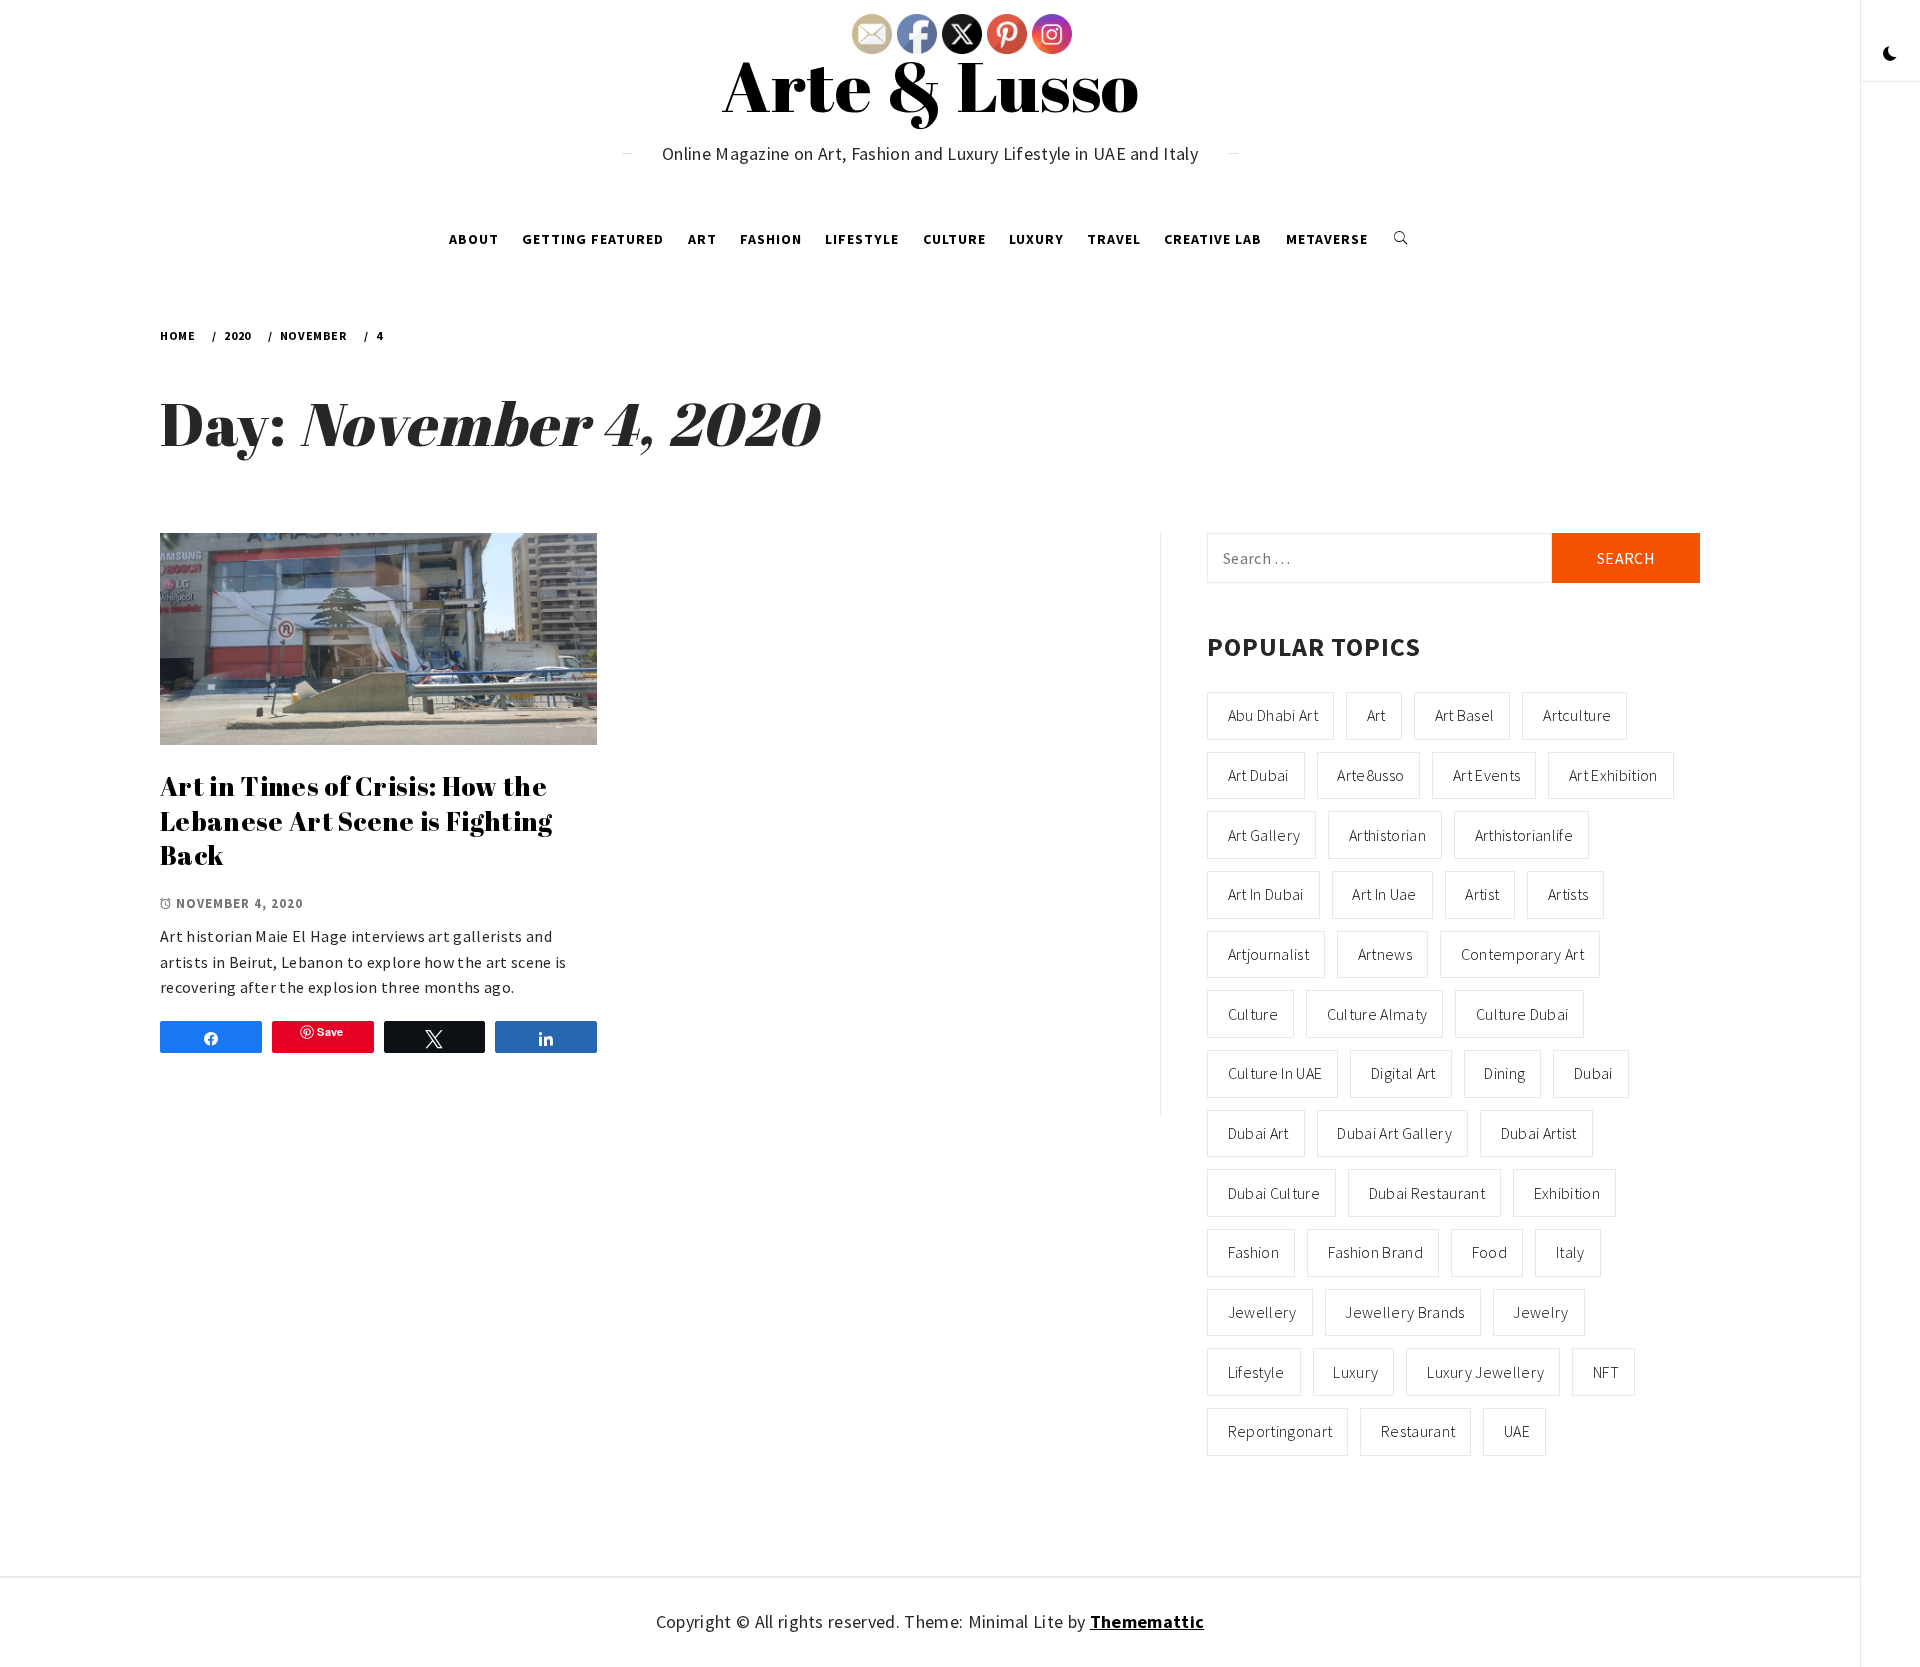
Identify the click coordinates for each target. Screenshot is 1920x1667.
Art (702, 239)
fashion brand (1375, 1252)
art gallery (1264, 835)
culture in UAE (1275, 1073)
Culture (954, 239)
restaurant (1418, 1431)
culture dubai (1522, 1014)
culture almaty (1377, 1014)
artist (1482, 894)
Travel (1114, 239)
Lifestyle (862, 239)
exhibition (1567, 1193)
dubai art (1258, 1133)
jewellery (1262, 1312)
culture (1253, 1014)
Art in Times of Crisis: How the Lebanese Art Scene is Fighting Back (356, 820)
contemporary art (1522, 954)
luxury (1355, 1372)
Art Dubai (1258, 775)
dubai (1593, 1073)
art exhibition (1613, 775)
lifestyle (1256, 1372)
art (1376, 715)
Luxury (1036, 239)
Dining (1504, 1073)
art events (1486, 775)
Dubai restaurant (1427, 1193)
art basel (1465, 715)
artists (1568, 894)
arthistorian (1387, 835)
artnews (1385, 954)
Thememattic (1147, 1621)
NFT (1606, 1372)
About (474, 239)
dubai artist (1539, 1133)
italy (1570, 1252)
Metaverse (1327, 239)
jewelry (1540, 1312)
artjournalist (1268, 954)
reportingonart (1280, 1431)
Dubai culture (1274, 1193)
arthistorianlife (1524, 835)
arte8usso (1370, 775)
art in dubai (1266, 894)
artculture (1577, 715)
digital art (1403, 1073)
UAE (1517, 1431)
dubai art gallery (1394, 1133)
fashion (1253, 1252)
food (1489, 1252)
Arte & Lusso (930, 85)
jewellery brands (1404, 1312)
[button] (1890, 55)
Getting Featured (593, 239)
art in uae (1384, 894)
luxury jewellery (1485, 1372)
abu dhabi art (1273, 715)
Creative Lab (1213, 239)
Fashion (771, 239)
